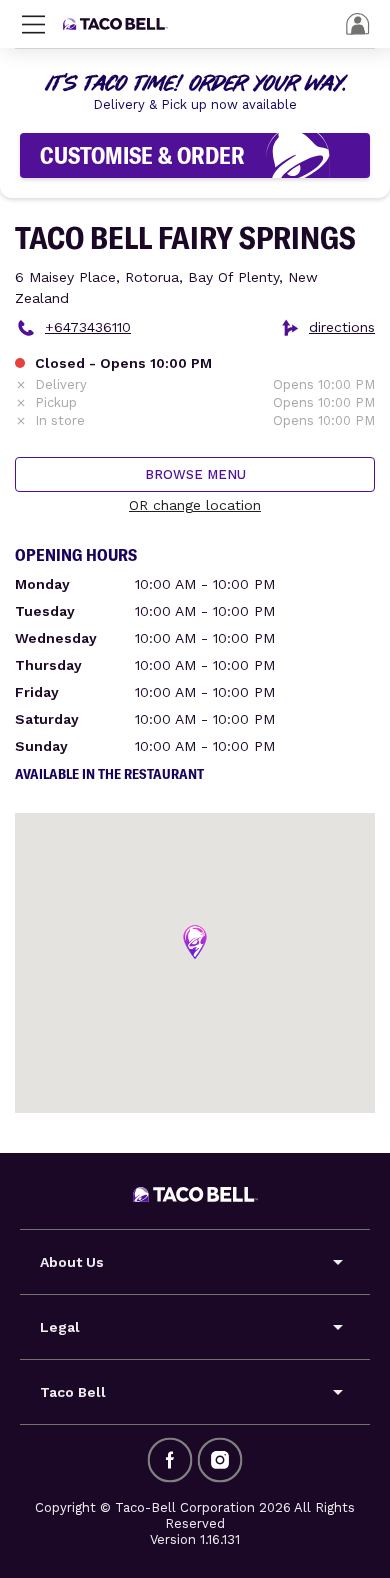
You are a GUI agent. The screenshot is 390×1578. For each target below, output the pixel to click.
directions (342, 327)
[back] (358, 24)
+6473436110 (88, 327)
